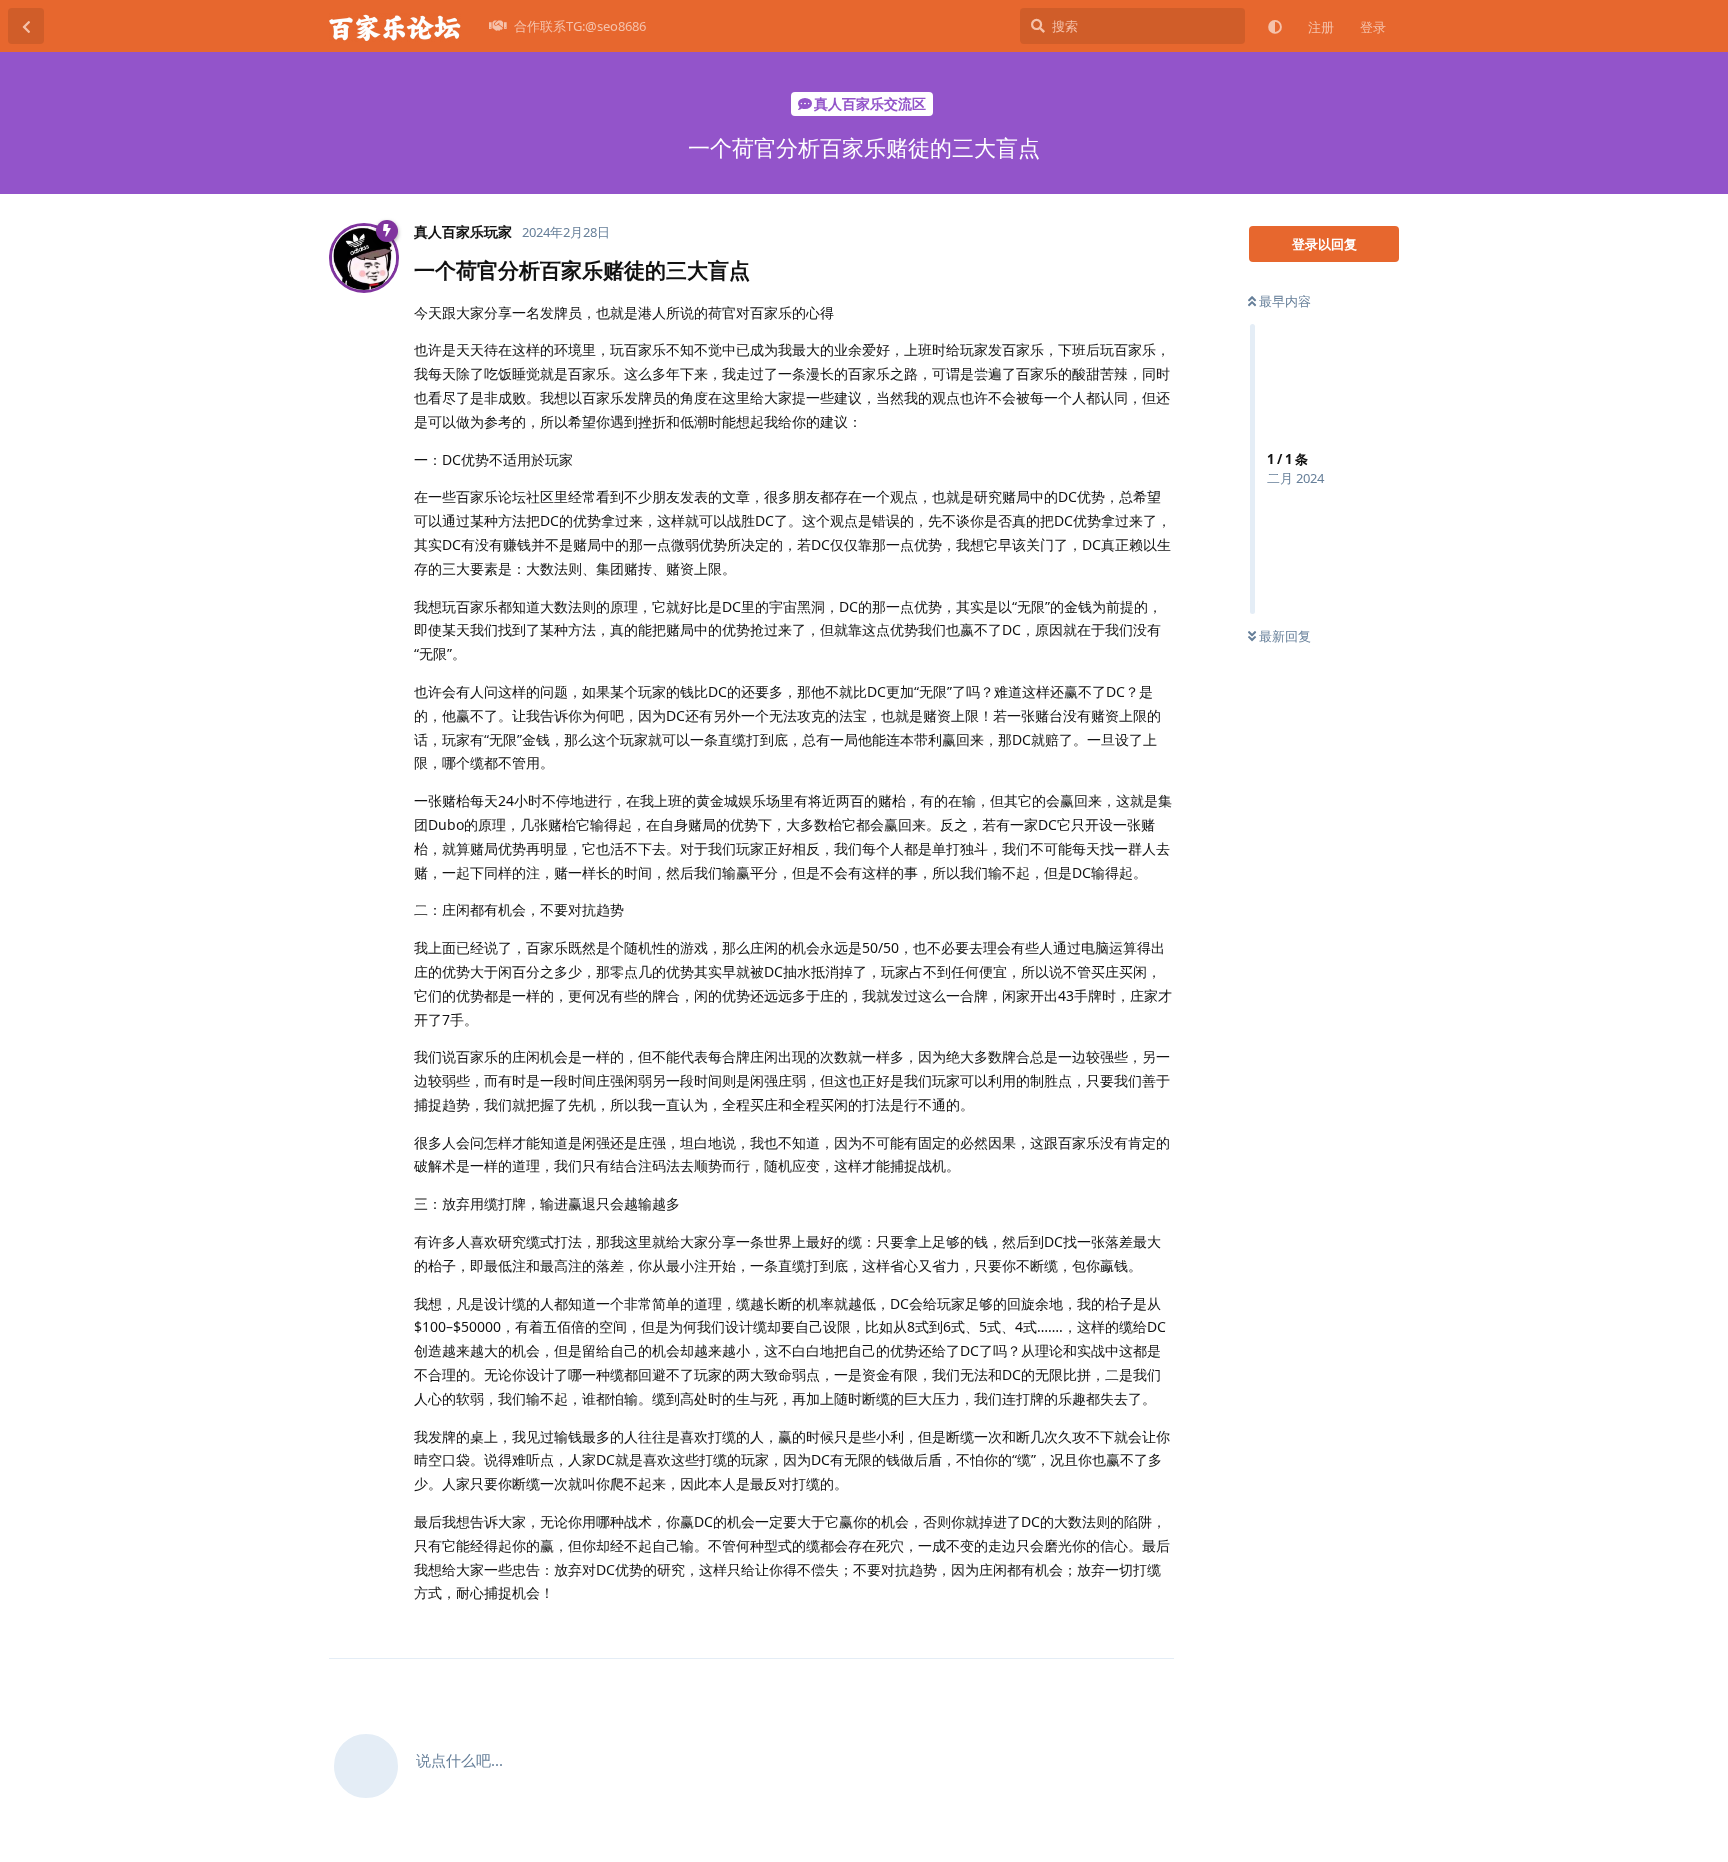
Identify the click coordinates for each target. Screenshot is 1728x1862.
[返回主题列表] (26, 26)
